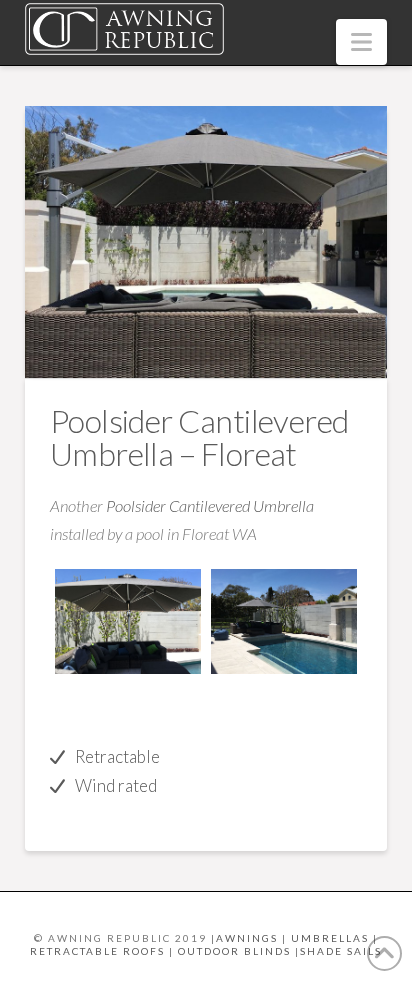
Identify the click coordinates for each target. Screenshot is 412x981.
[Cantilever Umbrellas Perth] (128, 621)
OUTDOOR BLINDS (234, 951)
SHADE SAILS (341, 951)
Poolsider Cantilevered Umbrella (210, 506)
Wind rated (116, 785)
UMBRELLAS (330, 938)
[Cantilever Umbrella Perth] (284, 621)
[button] (361, 42)
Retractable (117, 756)
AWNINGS (247, 938)
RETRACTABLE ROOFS (97, 951)
